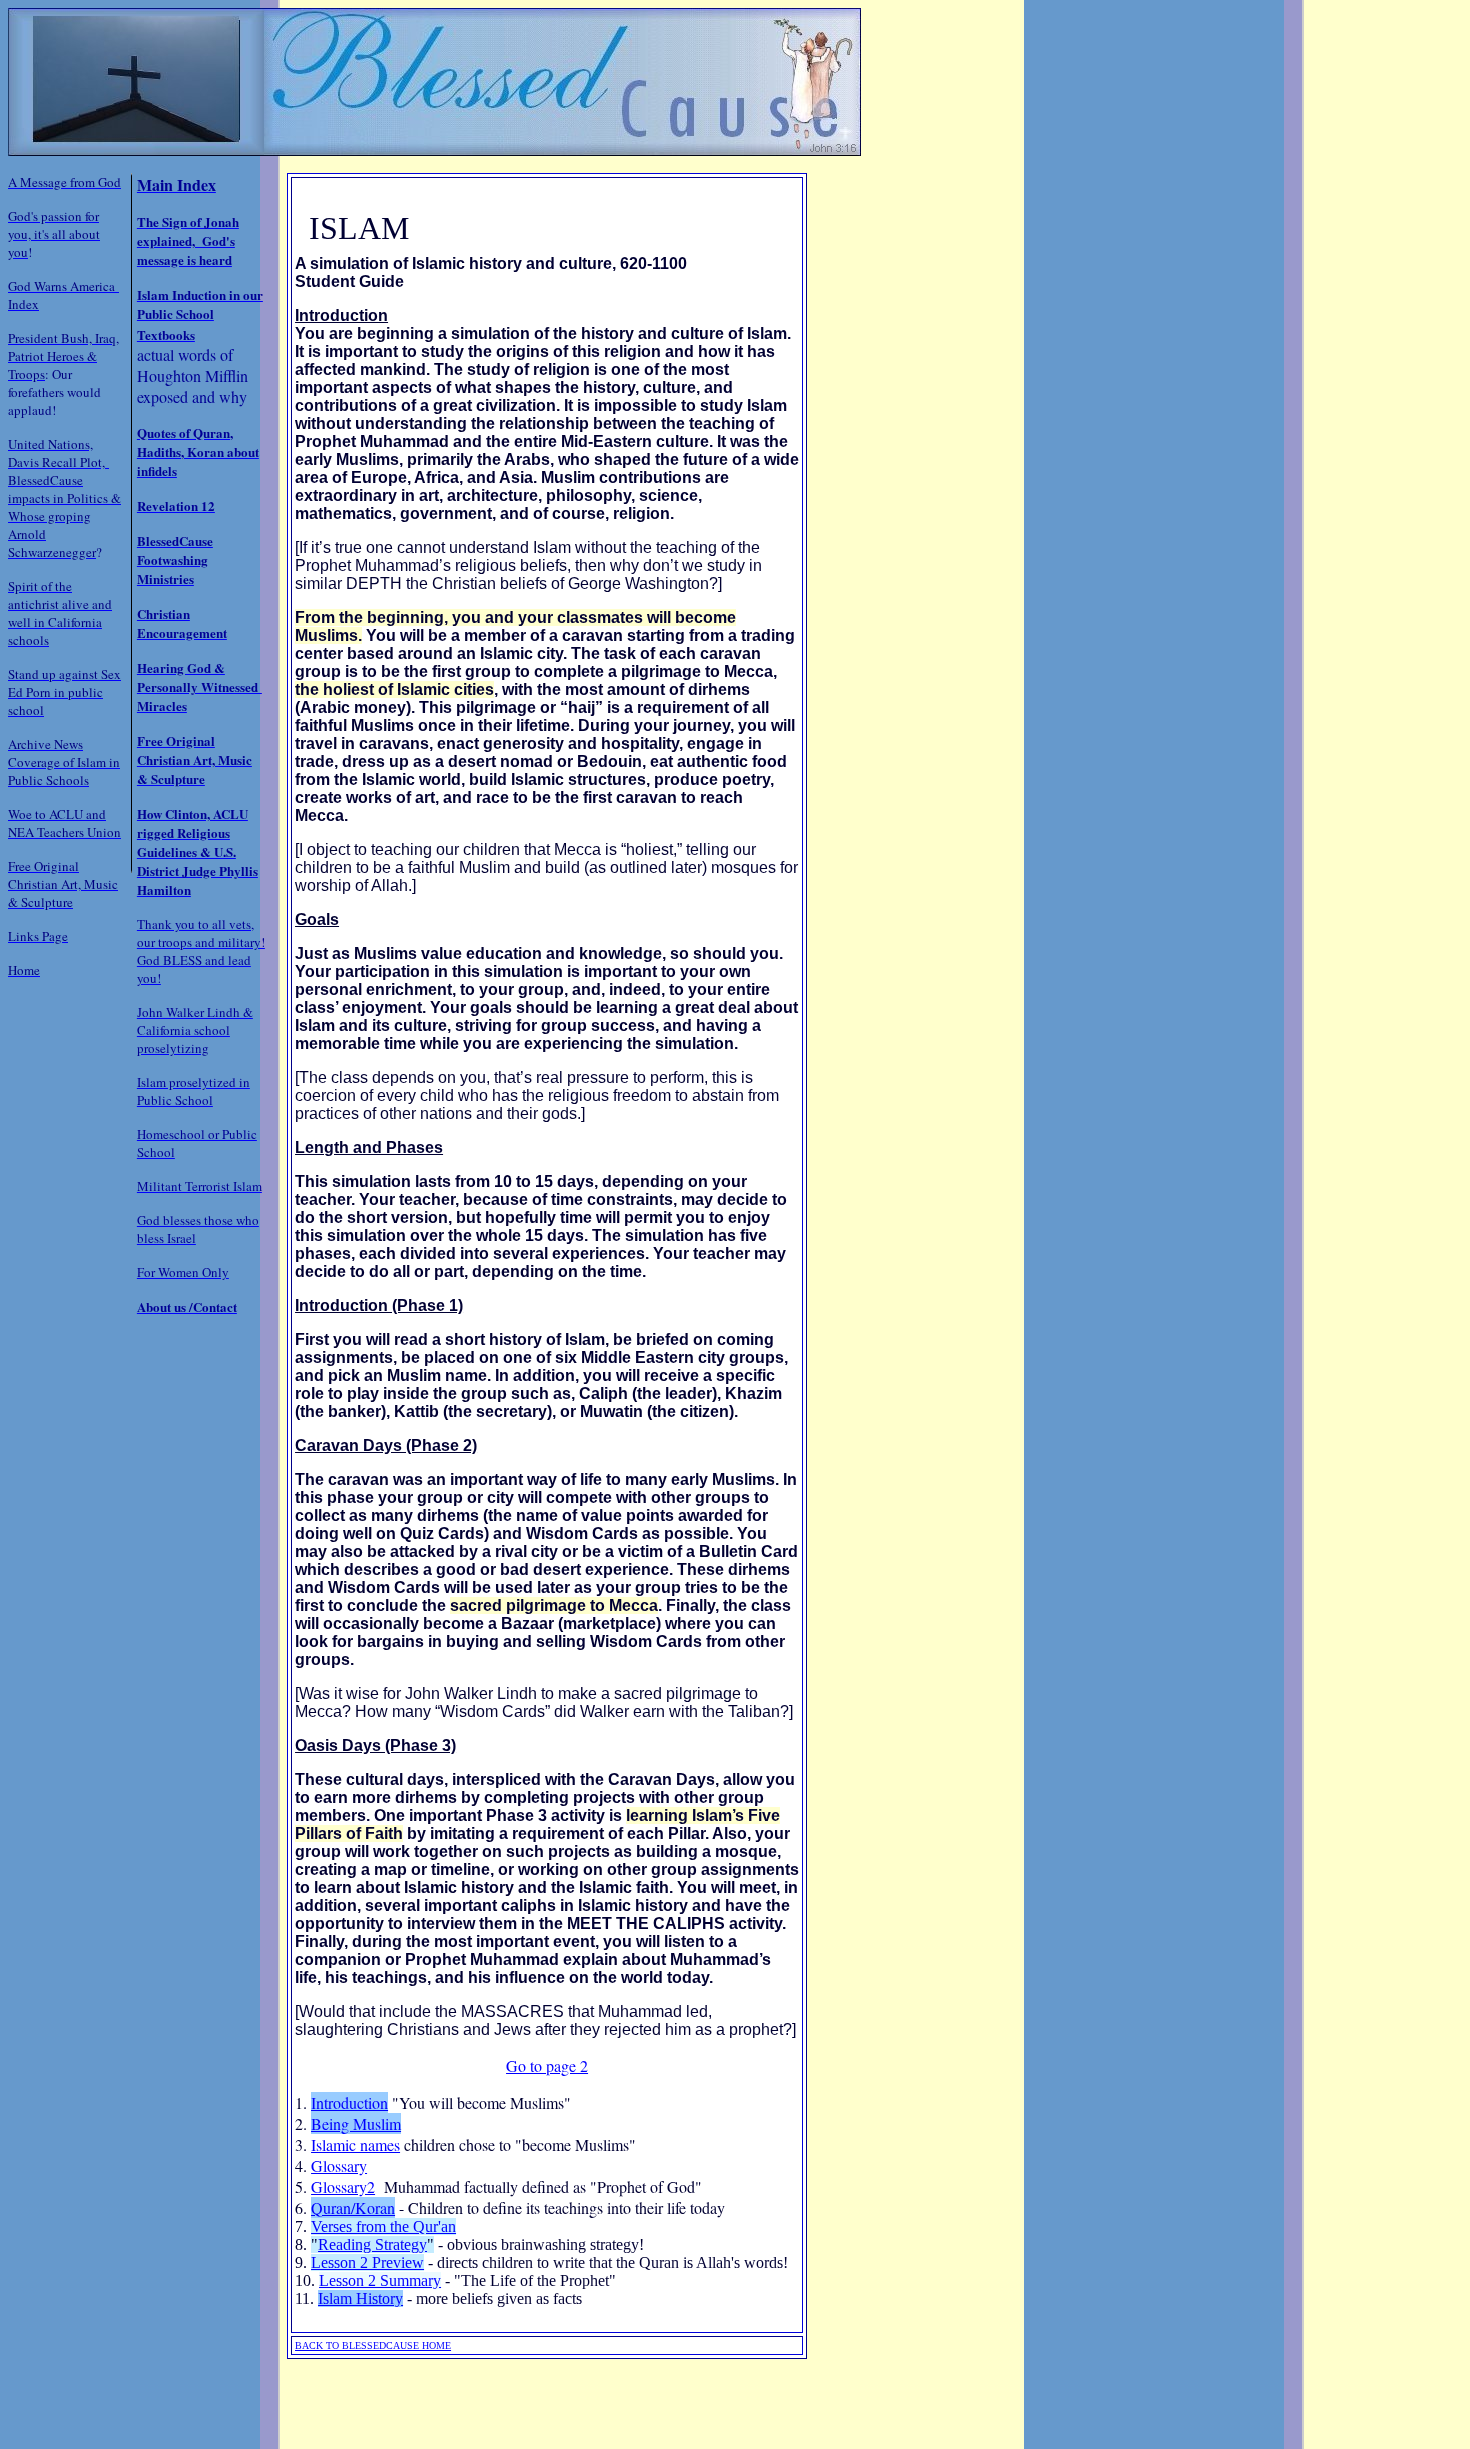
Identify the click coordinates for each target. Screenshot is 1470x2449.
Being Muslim (356, 2123)
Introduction (349, 2102)
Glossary (339, 2165)
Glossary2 (343, 2186)
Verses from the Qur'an (383, 2226)
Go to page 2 (547, 2065)
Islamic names (355, 2144)
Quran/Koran (353, 2207)
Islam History (360, 2298)
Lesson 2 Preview (367, 2262)
